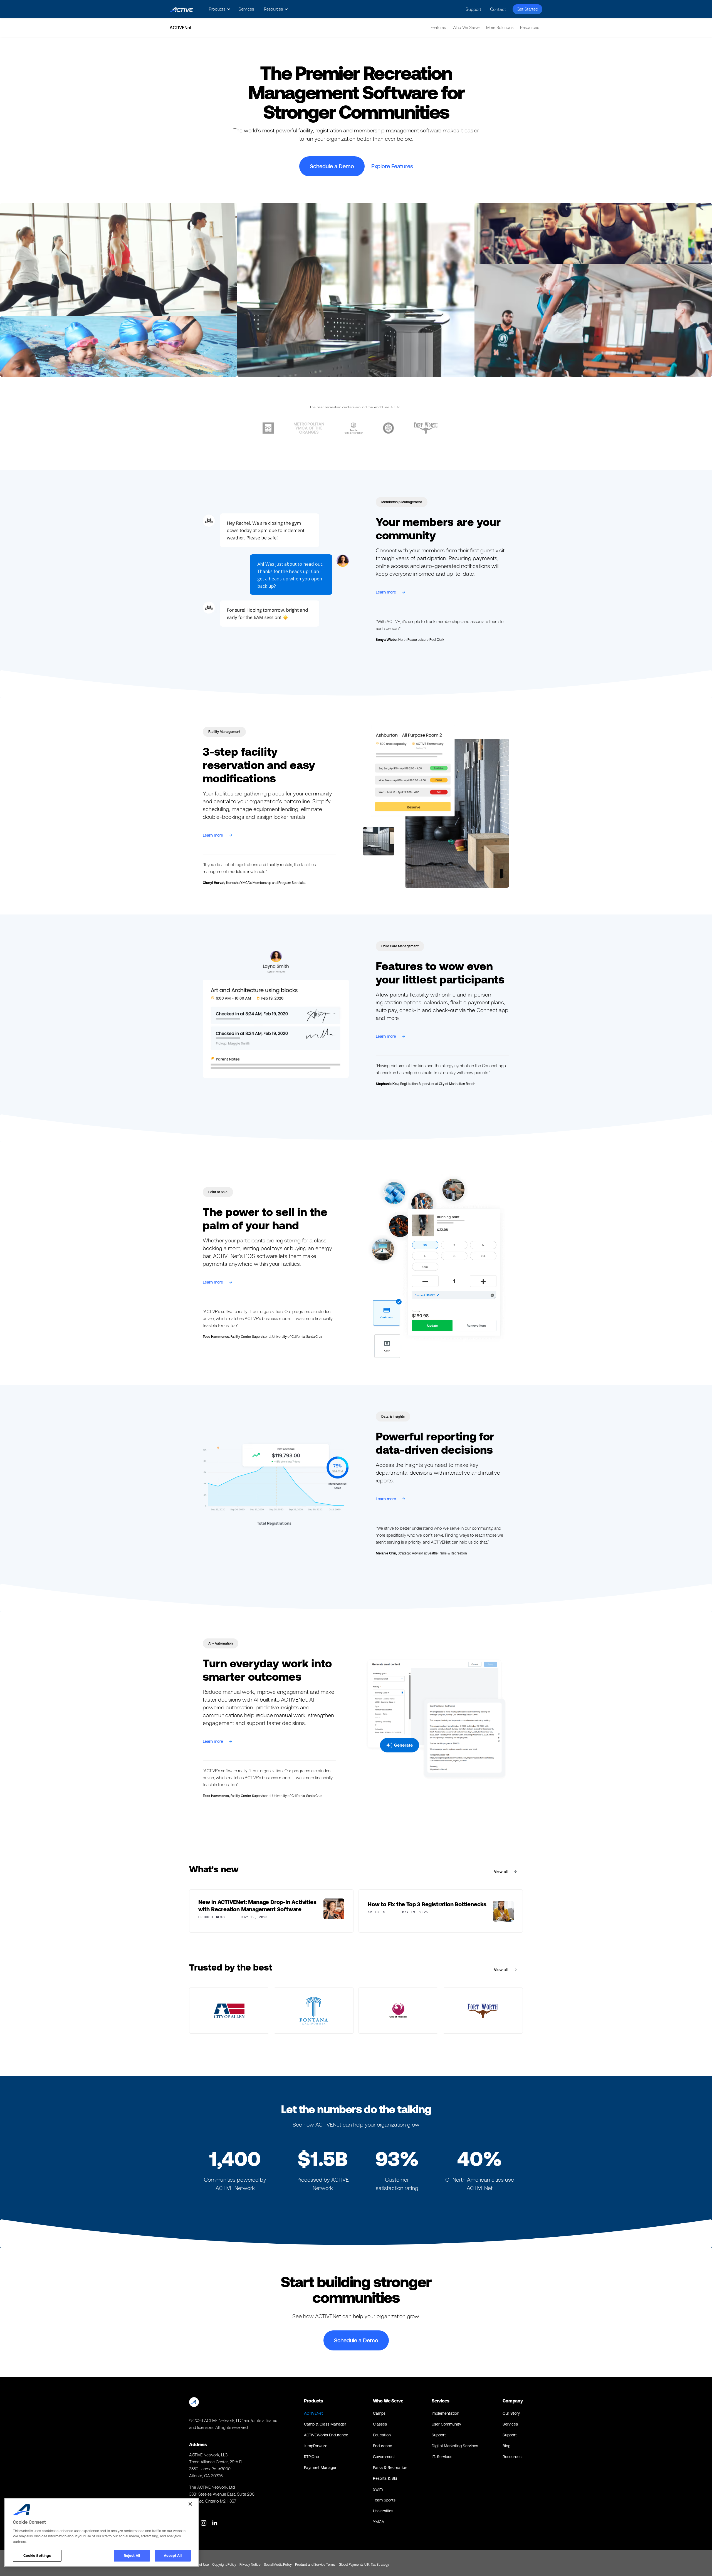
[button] (219, 9)
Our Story (511, 2413)
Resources (512, 2457)
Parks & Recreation (390, 2468)
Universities (383, 2511)
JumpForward (316, 2446)
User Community (446, 2424)
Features (438, 27)
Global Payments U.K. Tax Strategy (364, 2565)
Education (382, 2435)
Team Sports (384, 2500)
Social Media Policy (278, 2565)
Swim (378, 2489)
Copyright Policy (224, 2565)
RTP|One (311, 2457)
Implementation (445, 2413)
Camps (379, 2413)
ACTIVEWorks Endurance (326, 2435)
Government (384, 2457)
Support (473, 9)
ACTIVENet (313, 2413)
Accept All (173, 2556)
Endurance (383, 2446)
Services (246, 9)
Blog (506, 2446)
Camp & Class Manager (325, 2424)
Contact (498, 9)
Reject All (132, 2556)
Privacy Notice (250, 2565)
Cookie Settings (37, 2556)
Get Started (527, 9)
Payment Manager (320, 2468)
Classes (380, 2424)
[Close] (190, 2504)
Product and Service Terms (315, 2565)
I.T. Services (442, 2457)
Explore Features (392, 166)
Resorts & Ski (385, 2478)
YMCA (379, 2522)
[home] (181, 9)
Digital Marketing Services (455, 2446)
